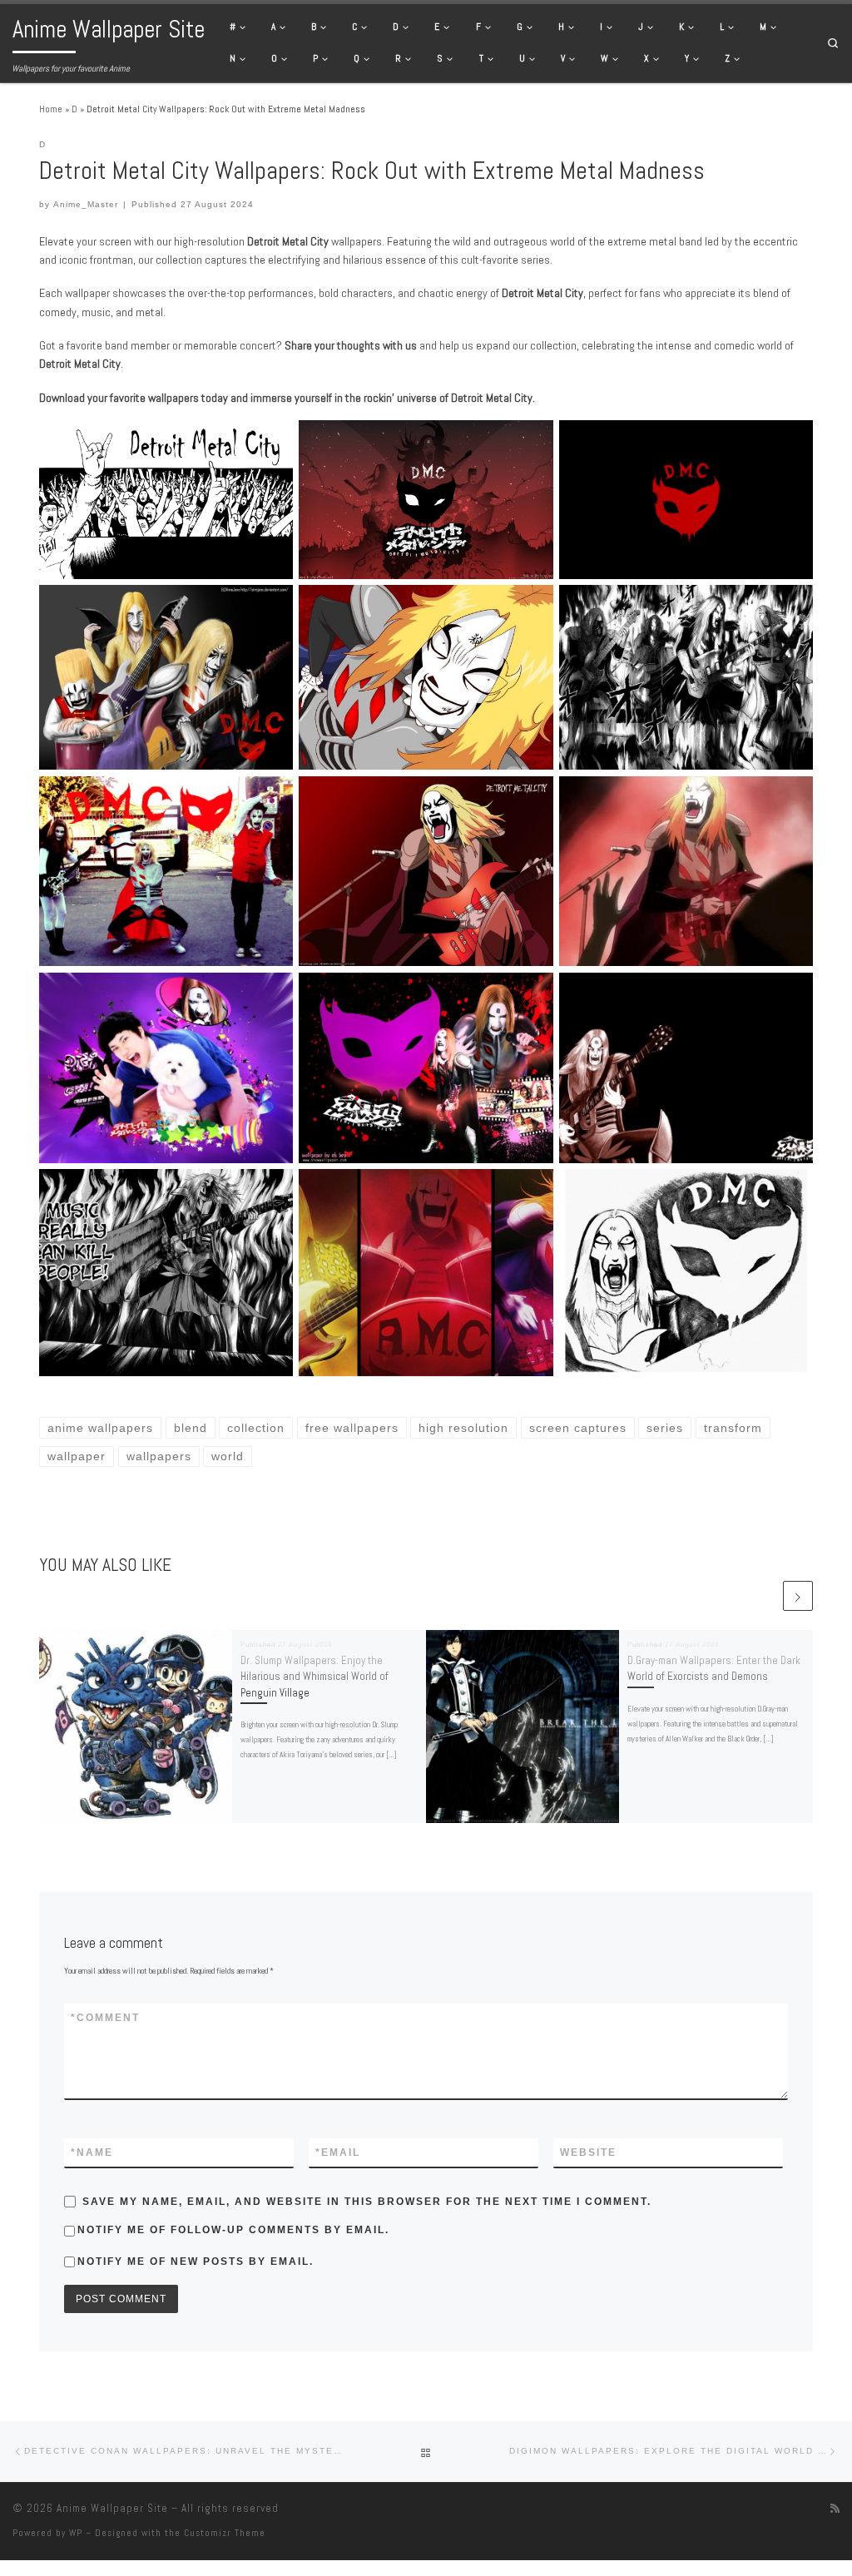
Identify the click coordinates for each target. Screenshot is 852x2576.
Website (588, 2152)
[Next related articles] (798, 1596)
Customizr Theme (225, 2533)
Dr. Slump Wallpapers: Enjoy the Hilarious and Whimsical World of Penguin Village (315, 1677)
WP (76, 2533)
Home (51, 109)
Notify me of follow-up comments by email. (233, 2230)
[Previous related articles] (765, 1596)
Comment (105, 2018)
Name (92, 2152)
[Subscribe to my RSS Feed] (835, 2509)
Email (338, 2152)
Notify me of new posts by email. (196, 2261)
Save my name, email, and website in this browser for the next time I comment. (367, 2202)
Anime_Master (86, 204)
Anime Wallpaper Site (112, 2508)
